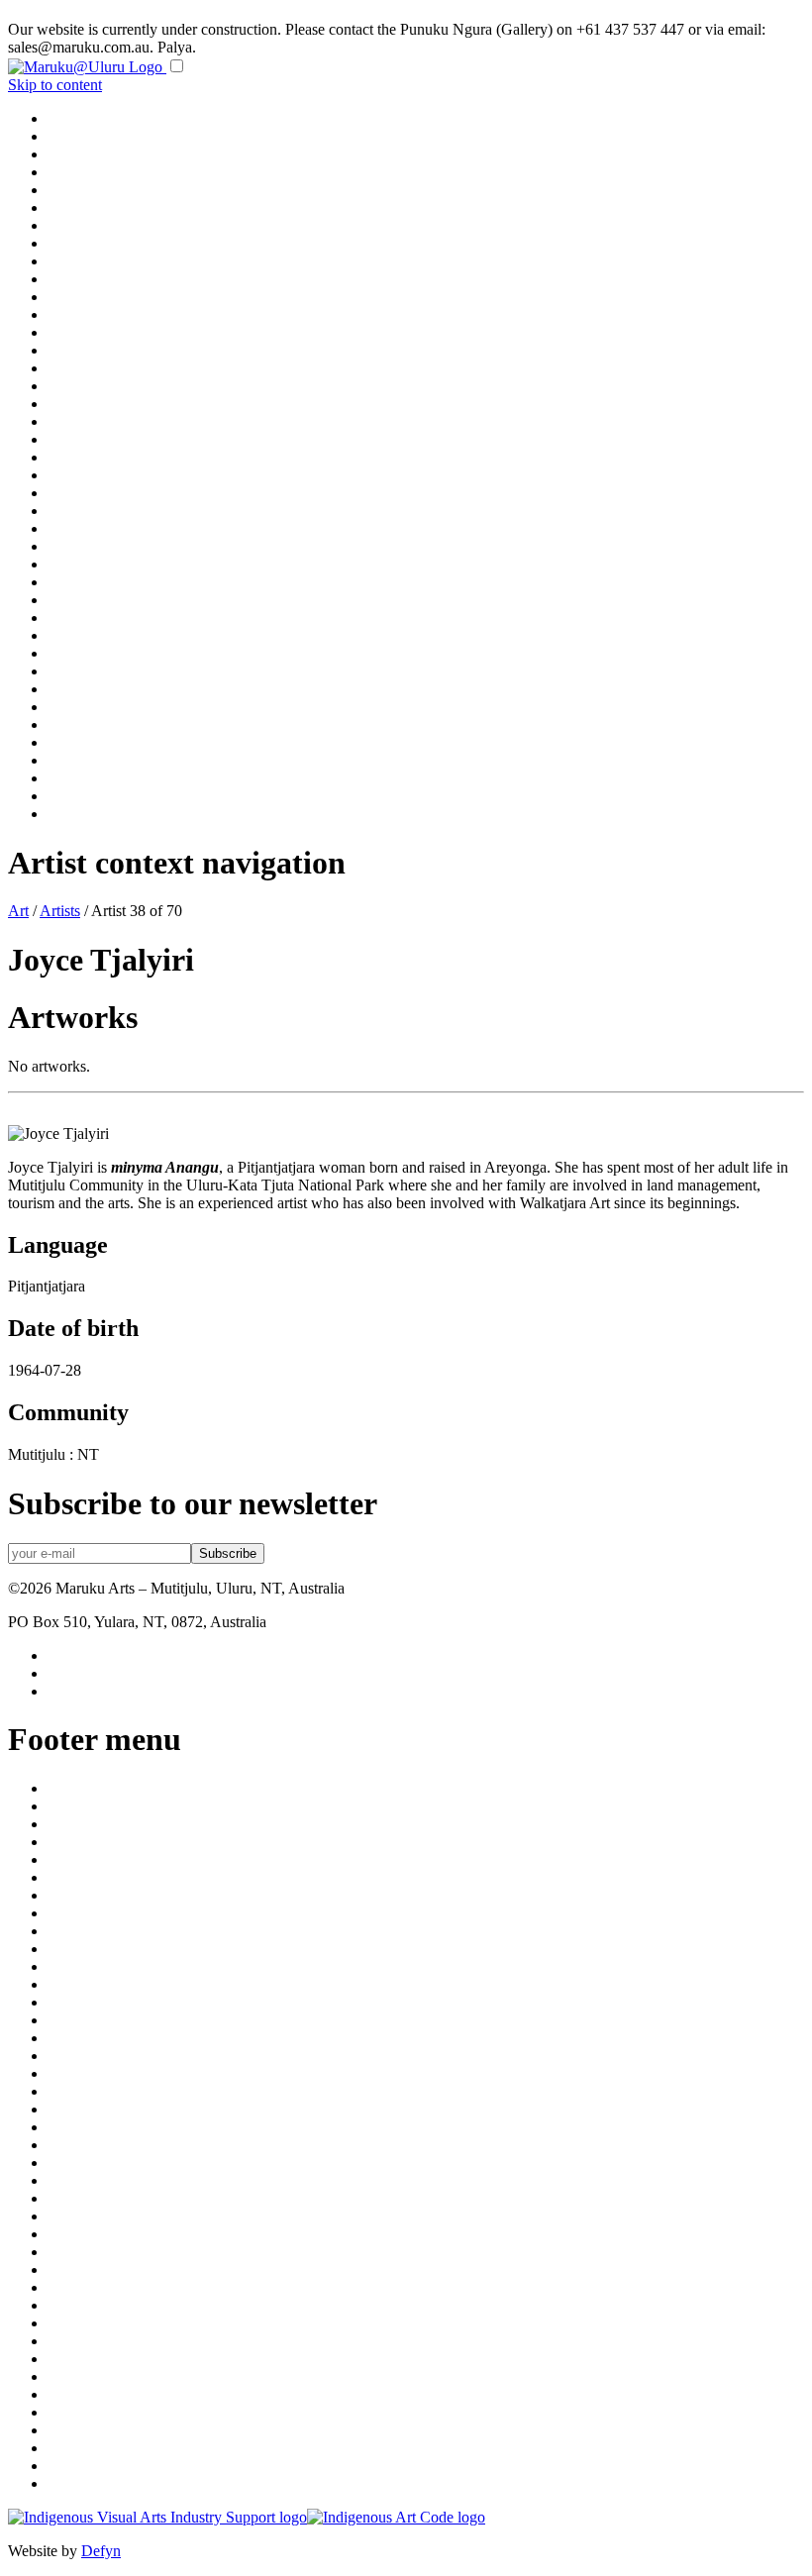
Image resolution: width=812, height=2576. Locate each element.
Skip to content (55, 85)
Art (18, 911)
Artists (60, 911)
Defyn (101, 2551)
